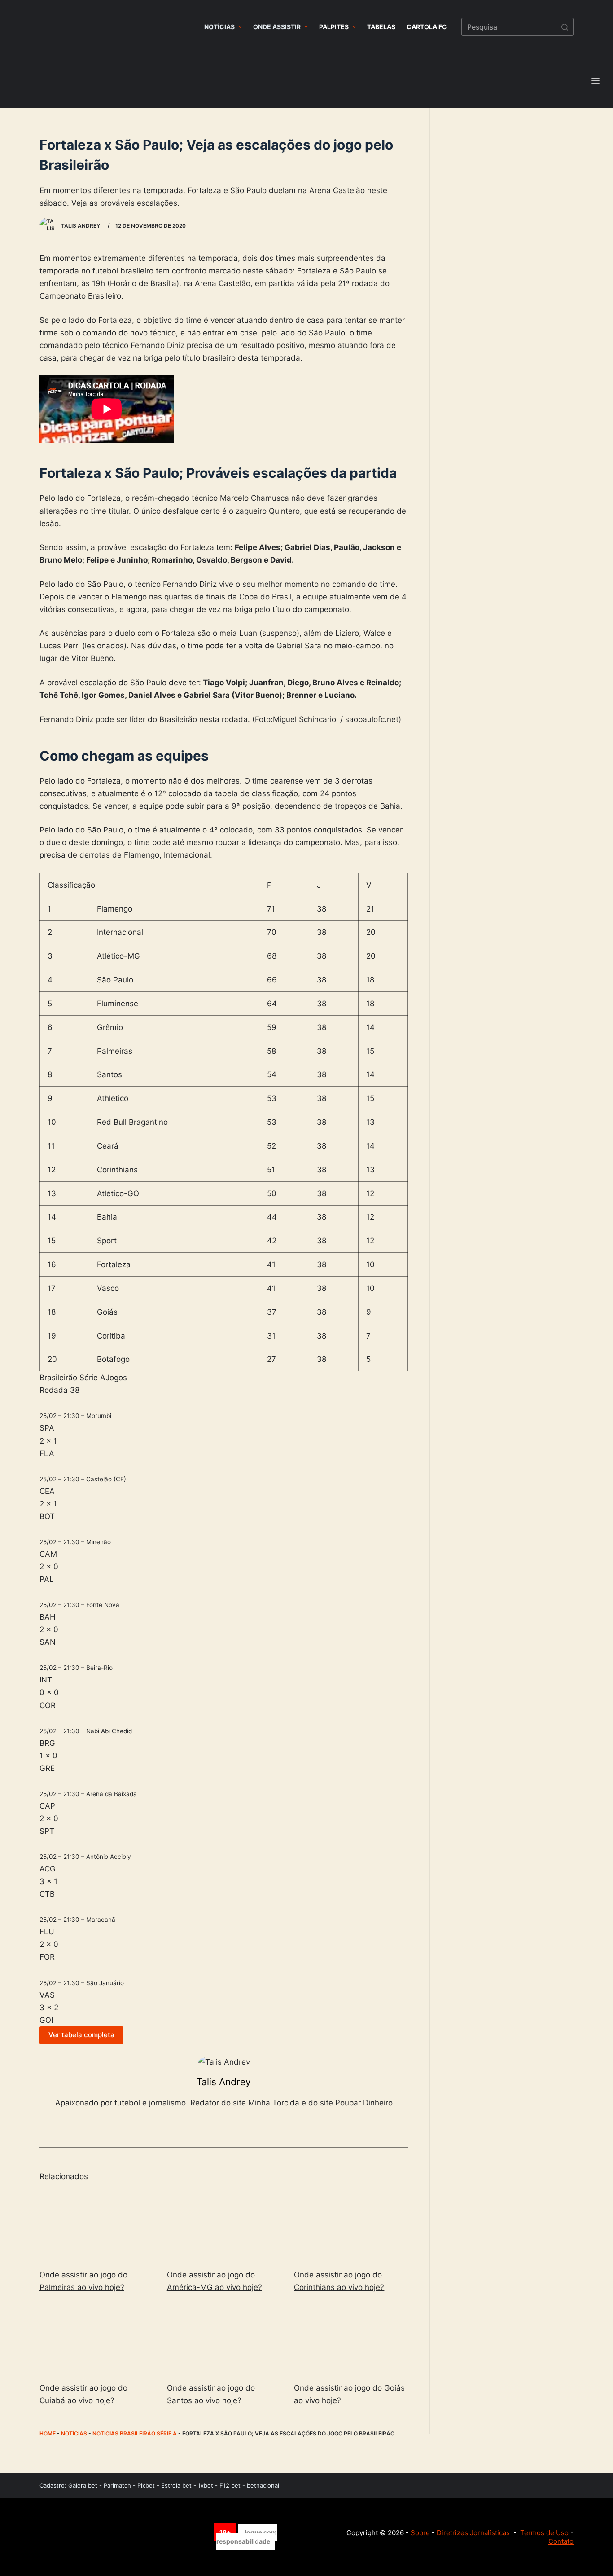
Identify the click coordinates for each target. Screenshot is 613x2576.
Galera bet (83, 2485)
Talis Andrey (224, 2082)
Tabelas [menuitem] (381, 27)
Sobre (420, 2533)
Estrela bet (176, 2485)
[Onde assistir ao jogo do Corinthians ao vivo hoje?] (351, 2226)
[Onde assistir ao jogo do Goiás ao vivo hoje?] (351, 2340)
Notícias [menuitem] (219, 27)
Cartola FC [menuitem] (427, 27)
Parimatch (117, 2485)
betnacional (263, 2485)
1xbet (206, 2485)
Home (48, 2433)
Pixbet (146, 2485)
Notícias (74, 2433)
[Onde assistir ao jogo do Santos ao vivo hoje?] (224, 2340)
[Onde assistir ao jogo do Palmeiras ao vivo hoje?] (96, 2226)
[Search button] (565, 27)
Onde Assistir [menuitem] (277, 27)
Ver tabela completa (81, 2035)
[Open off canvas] (595, 81)
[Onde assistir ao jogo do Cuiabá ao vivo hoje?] (96, 2340)
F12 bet (230, 2485)
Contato (561, 2541)
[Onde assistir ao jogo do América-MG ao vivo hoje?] (224, 2226)
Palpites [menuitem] (334, 27)
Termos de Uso (544, 2533)
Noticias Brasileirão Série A (135, 2433)
